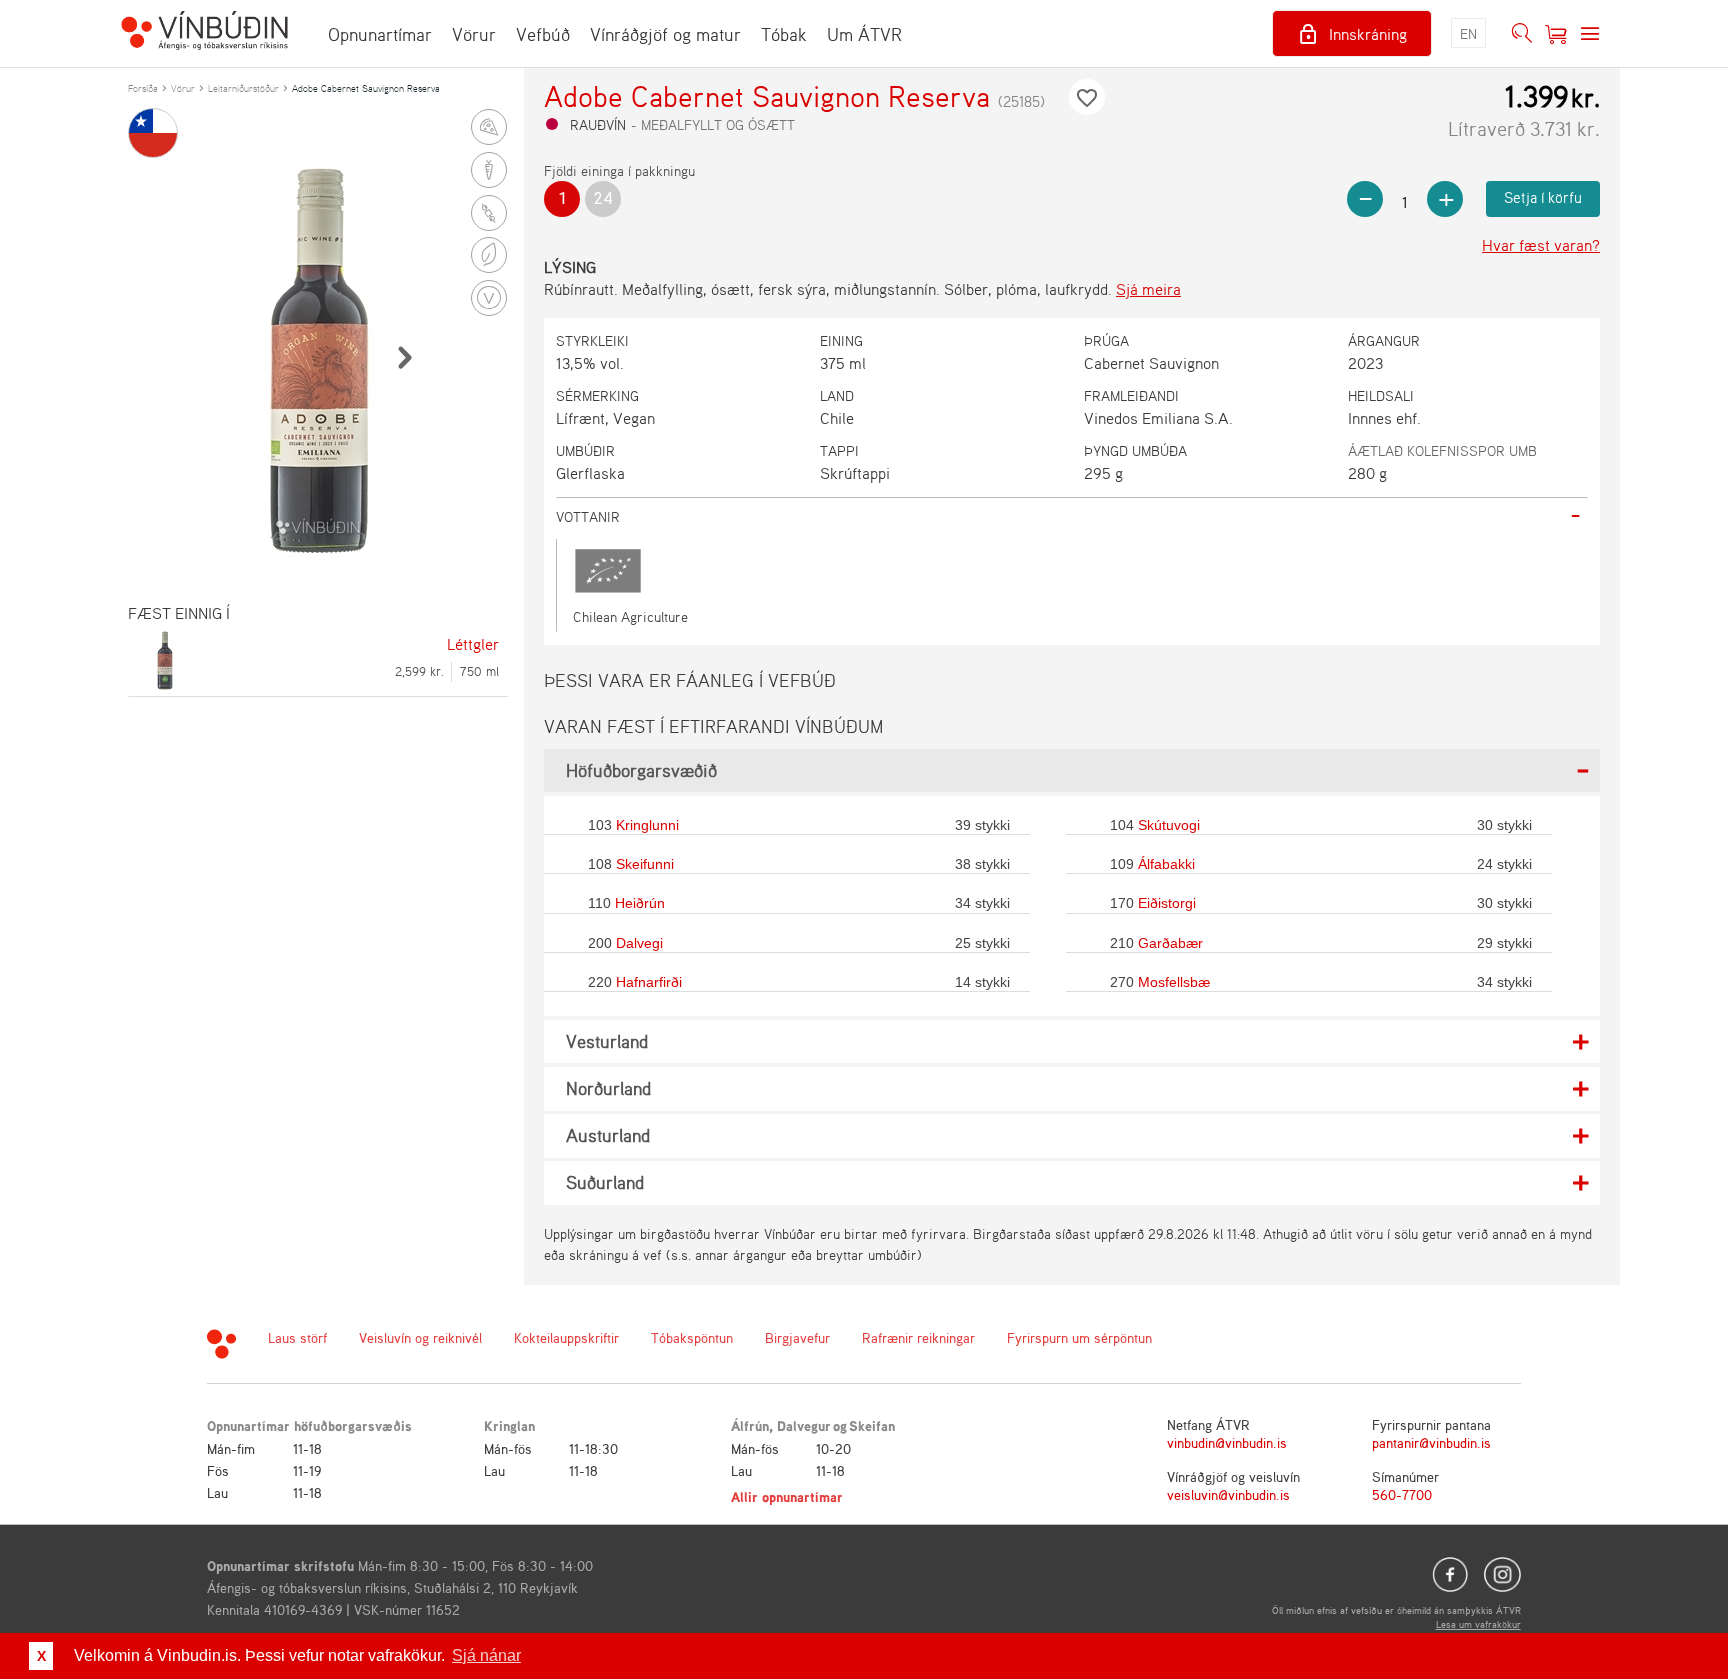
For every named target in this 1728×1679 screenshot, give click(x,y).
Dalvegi (639, 943)
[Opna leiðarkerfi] (1590, 34)
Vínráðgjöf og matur (665, 34)
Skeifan (872, 1425)
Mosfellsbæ (1174, 982)
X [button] (41, 1656)
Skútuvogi (1169, 825)
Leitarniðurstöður (243, 88)
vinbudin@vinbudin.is (1227, 1442)
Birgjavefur (797, 1337)
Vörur (474, 34)
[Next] (404, 357)
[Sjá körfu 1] (1556, 34)
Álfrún (750, 1425)
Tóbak (784, 34)
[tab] (1072, 516)
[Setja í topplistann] (1087, 97)
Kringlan (509, 1425)
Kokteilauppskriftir (566, 1337)
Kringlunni (647, 825)
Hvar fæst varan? (1541, 245)
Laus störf (297, 1337)
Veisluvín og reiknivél (420, 1337)
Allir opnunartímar (787, 1496)
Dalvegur (804, 1425)
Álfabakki (1166, 864)
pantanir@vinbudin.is (1431, 1442)
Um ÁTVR (864, 34)
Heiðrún (640, 903)
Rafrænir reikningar (918, 1337)
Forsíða (143, 88)
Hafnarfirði (649, 982)
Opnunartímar (380, 34)
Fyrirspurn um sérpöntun (1079, 1337)
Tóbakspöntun (692, 1337)
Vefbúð (543, 34)
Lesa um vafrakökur (1478, 1624)
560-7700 (1402, 1494)
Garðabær (1170, 943)
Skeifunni (645, 864)
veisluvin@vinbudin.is (1228, 1494)
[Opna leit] (1522, 34)
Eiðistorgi (1167, 903)
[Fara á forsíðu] (204, 33)
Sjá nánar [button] (486, 1655)
